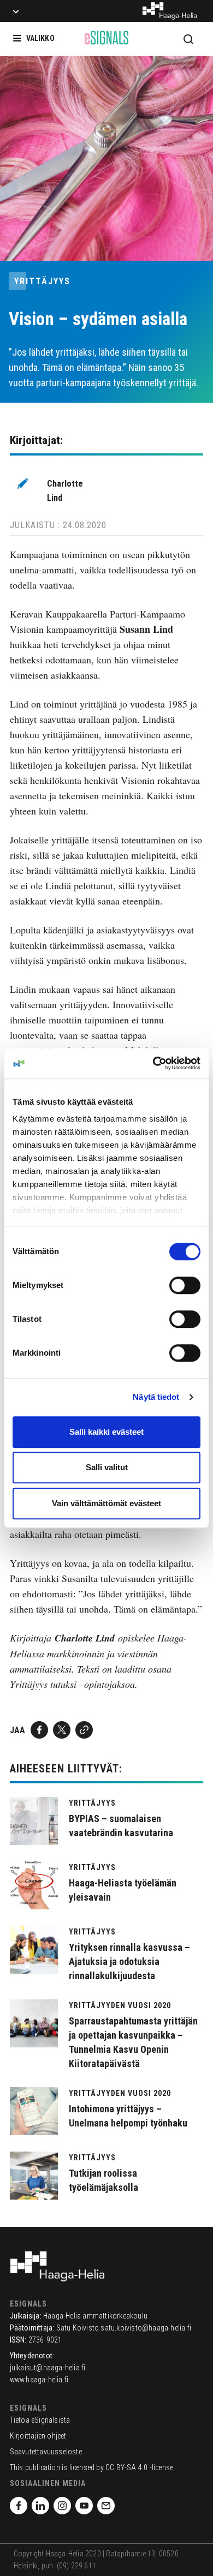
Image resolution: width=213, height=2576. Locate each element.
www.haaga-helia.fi (39, 2380)
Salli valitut (107, 1467)
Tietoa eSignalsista (40, 2420)
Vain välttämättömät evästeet (106, 1503)
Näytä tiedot (156, 1397)
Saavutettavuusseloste (46, 2452)
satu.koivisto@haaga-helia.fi (146, 2328)
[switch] (185, 1285)
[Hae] (188, 39)
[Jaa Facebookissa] (39, 1730)
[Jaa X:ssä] (62, 1730)
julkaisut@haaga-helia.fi (48, 2368)
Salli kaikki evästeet (106, 1432)
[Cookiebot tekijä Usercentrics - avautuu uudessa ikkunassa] (153, 1063)
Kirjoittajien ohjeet (38, 2436)
